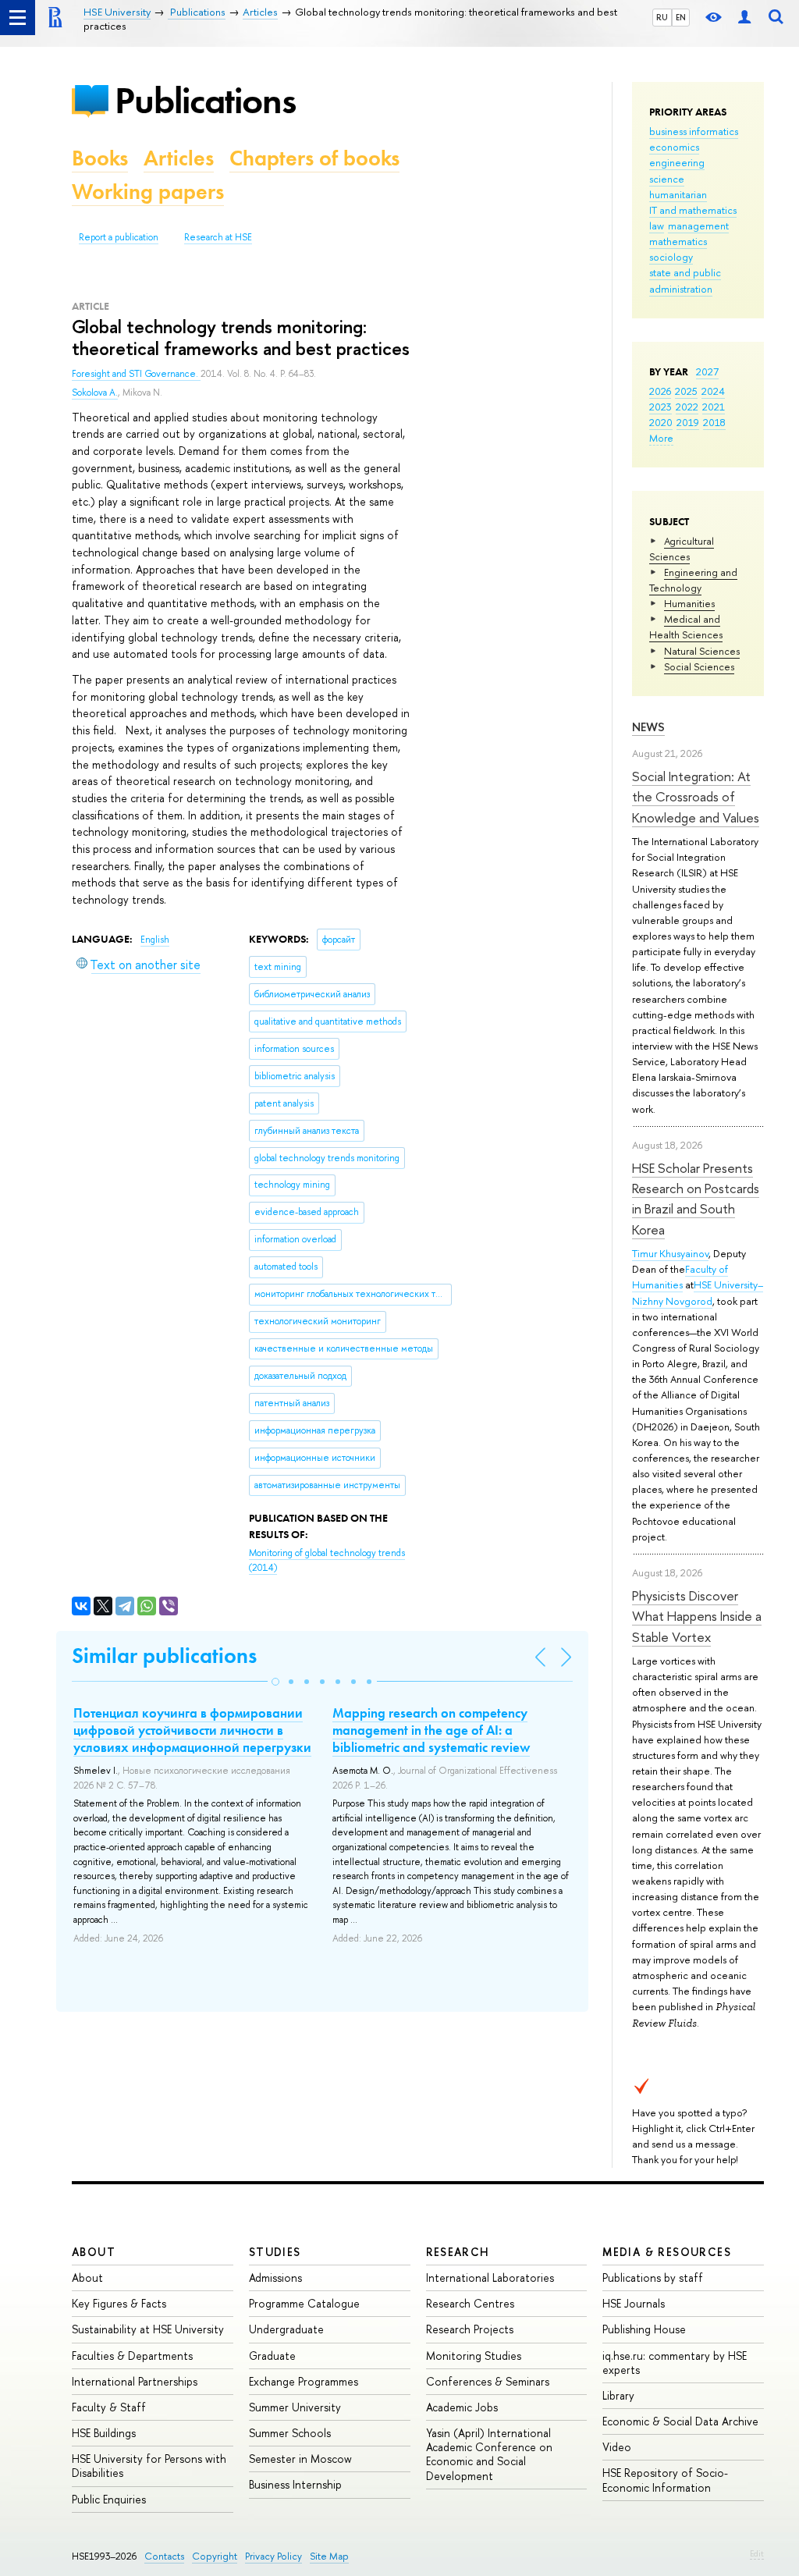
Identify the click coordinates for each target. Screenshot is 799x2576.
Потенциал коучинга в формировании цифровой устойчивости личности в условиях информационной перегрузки (192, 1730)
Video (617, 2447)
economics (674, 147)
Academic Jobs (462, 2407)
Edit (757, 2553)
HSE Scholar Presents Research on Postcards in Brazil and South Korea (696, 1199)
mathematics (678, 241)
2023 (661, 407)
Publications (205, 100)
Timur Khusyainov (670, 1253)
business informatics (694, 131)
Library (618, 2395)
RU (662, 17)
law (657, 226)
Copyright (215, 2556)
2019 (688, 422)
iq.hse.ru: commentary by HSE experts (675, 2363)
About (94, 2252)
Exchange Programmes (304, 2381)
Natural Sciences (702, 651)
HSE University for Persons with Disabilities (149, 2466)
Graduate (272, 2356)
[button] (275, 1682)
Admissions (275, 2278)
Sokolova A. (95, 393)
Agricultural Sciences (682, 549)
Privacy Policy (273, 2556)
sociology (671, 257)
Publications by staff (653, 2278)
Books (100, 158)
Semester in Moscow (300, 2459)
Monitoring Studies (474, 2356)
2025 (686, 391)
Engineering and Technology (693, 580)
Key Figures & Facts (119, 2303)
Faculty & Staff (109, 2407)
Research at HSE (218, 237)
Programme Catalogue (304, 2303)
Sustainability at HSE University (148, 2329)
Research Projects (470, 2329)
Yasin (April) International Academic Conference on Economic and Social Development (489, 2454)
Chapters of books (314, 158)
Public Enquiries (109, 2499)
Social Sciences (699, 666)
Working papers (148, 192)
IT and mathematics (693, 210)
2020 (661, 422)
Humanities (689, 603)
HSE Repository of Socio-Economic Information (665, 2480)
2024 (713, 391)
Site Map (329, 2556)
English (155, 940)
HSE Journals (634, 2303)
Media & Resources (667, 2252)
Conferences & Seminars (488, 2381)
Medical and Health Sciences (686, 627)
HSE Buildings (104, 2433)
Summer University (295, 2407)
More (661, 438)
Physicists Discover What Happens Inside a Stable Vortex (697, 1616)
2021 (714, 407)
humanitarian (678, 194)
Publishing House (644, 2329)
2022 (687, 407)
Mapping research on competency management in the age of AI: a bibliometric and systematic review (431, 1730)
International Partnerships (135, 2381)
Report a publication (119, 237)
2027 (707, 371)
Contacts (164, 2556)
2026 (660, 391)
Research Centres (470, 2303)
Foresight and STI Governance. (136, 374)
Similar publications (164, 1656)
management (698, 226)
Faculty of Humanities (680, 1277)
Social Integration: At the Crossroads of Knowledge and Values (696, 797)
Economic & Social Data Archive (680, 2421)
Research (458, 2252)
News (648, 727)
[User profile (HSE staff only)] (744, 18)
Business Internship (295, 2484)
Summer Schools (290, 2433)
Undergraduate (286, 2329)
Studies (275, 2252)
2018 (714, 422)
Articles (179, 158)
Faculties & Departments (132, 2356)
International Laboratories (490, 2278)
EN (681, 17)
